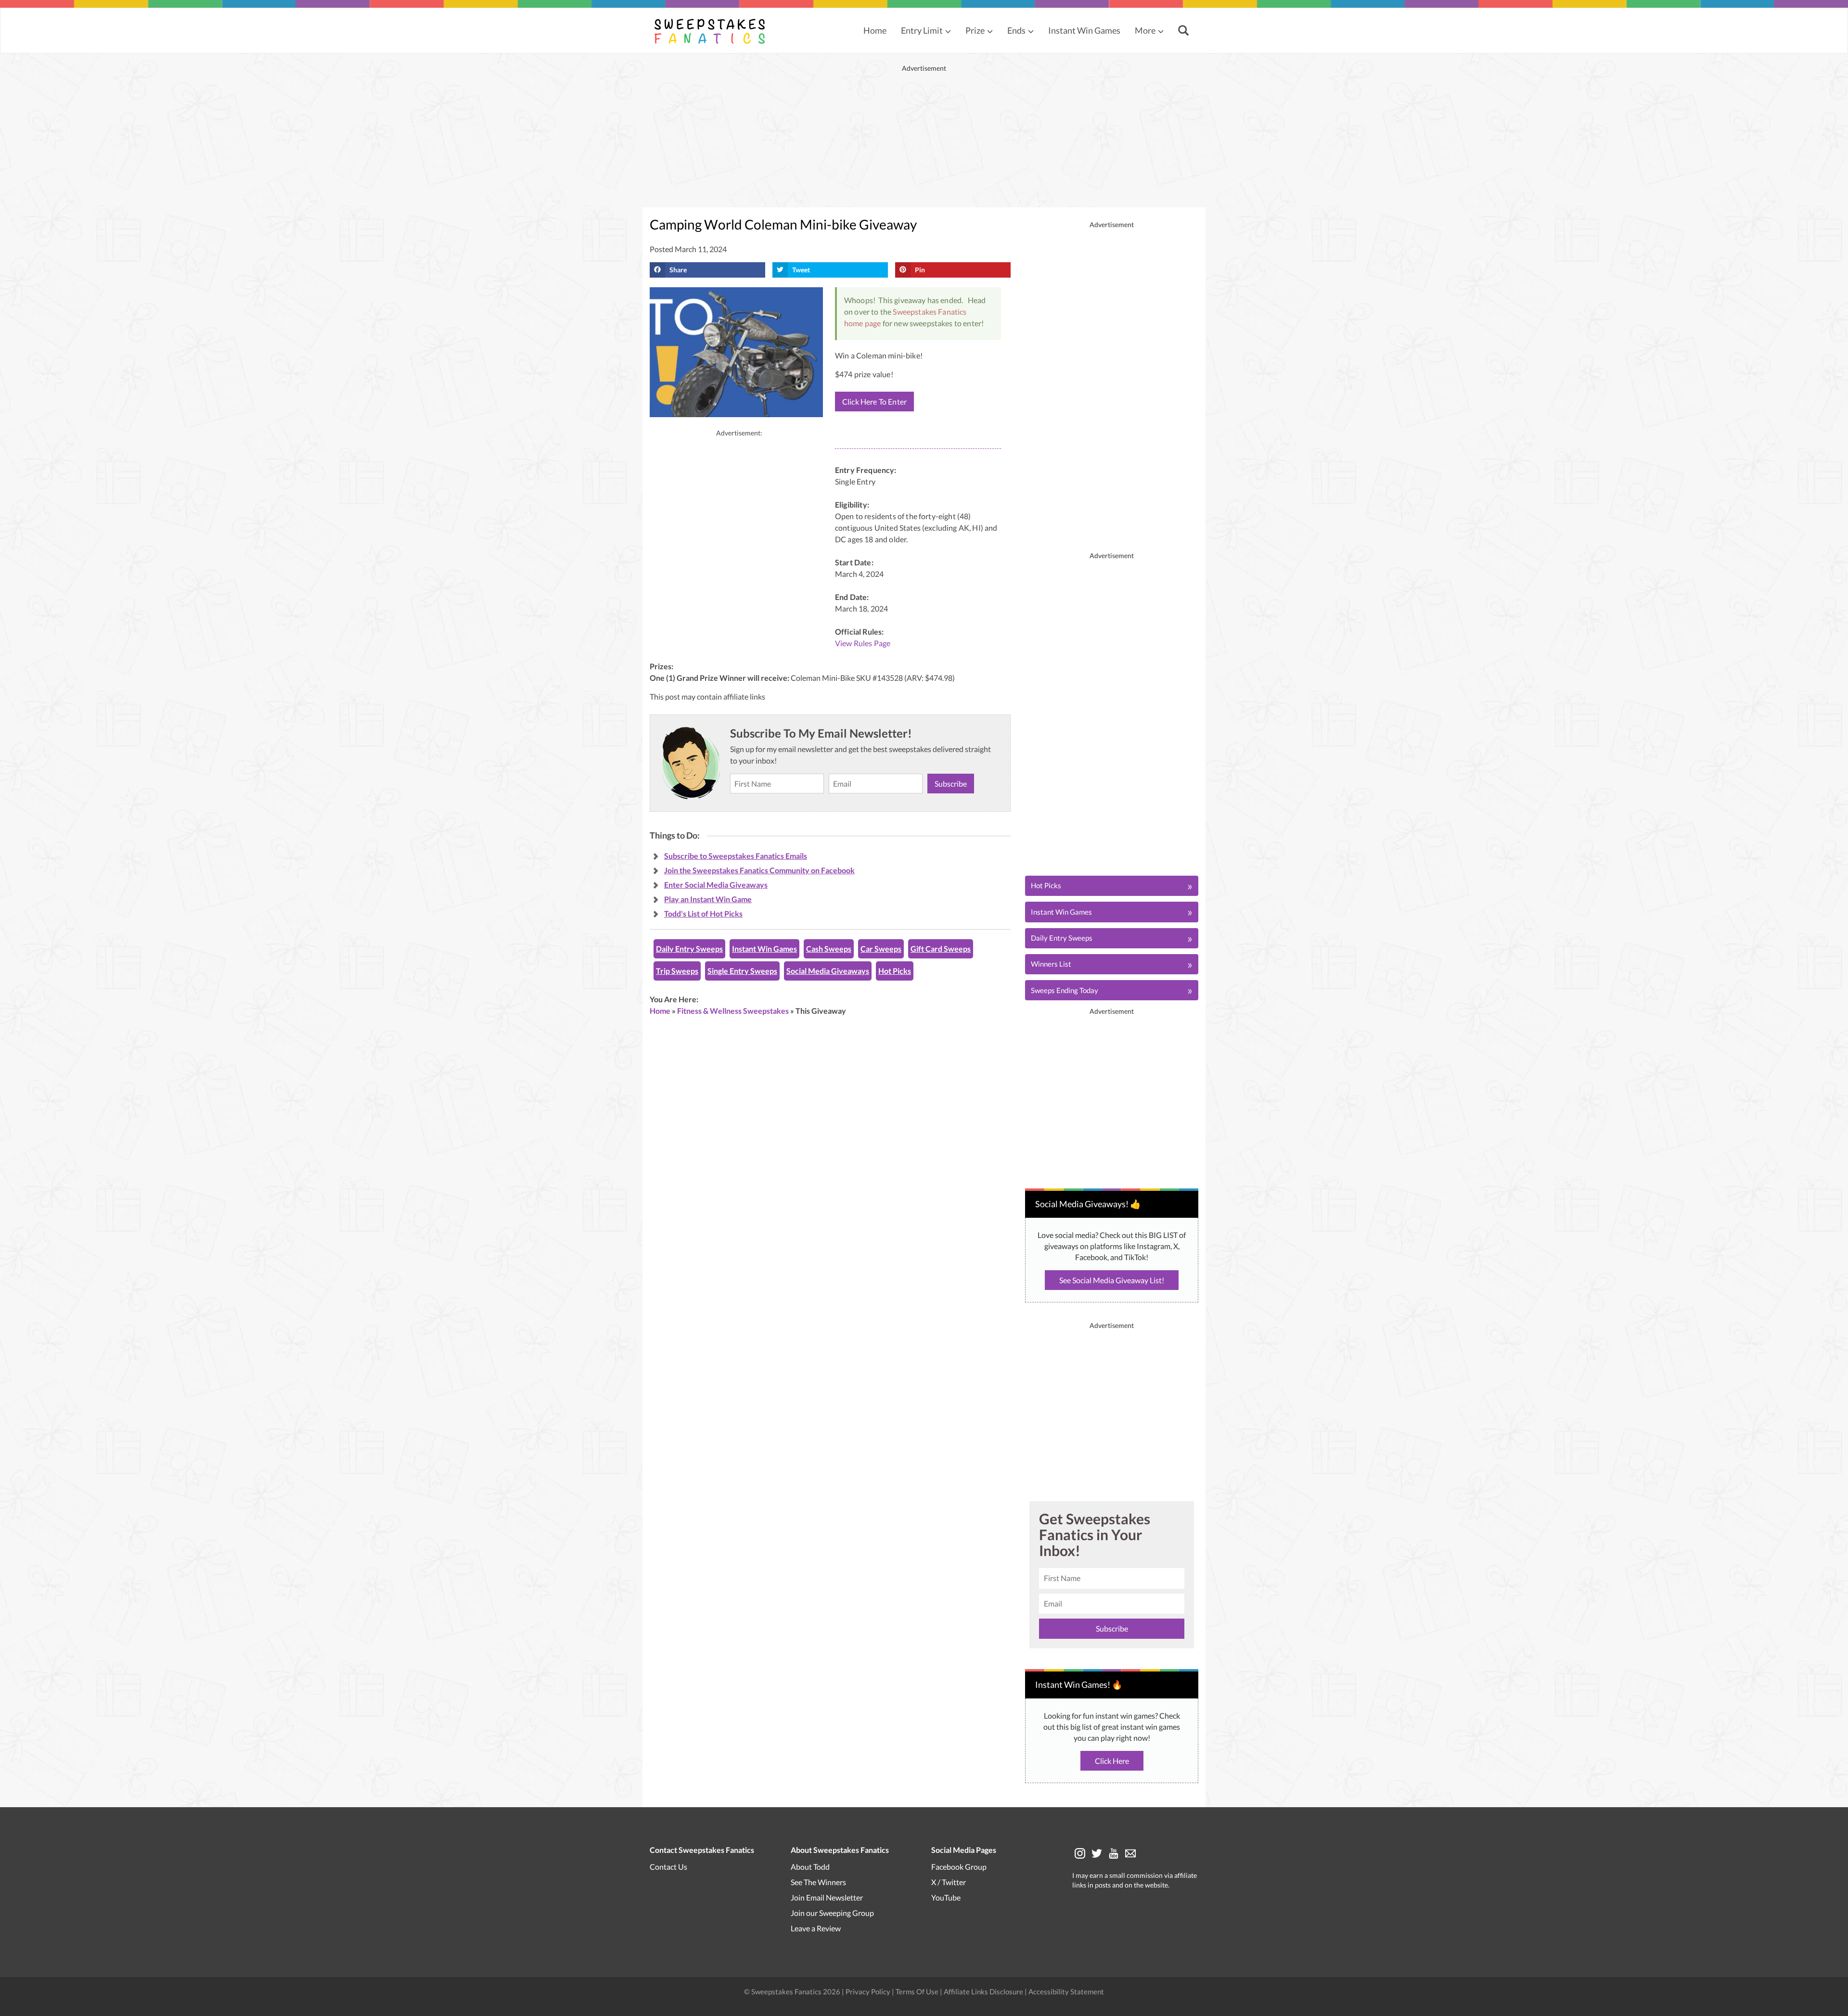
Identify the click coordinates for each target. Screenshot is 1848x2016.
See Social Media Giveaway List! (1112, 1280)
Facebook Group (959, 1866)
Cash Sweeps (829, 949)
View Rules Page (863, 643)
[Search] (1185, 31)
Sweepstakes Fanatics (930, 312)
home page (862, 323)
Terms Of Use (917, 1991)
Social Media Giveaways (828, 971)
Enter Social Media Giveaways (716, 885)
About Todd (810, 1866)
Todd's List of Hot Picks (703, 913)
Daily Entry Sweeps (689, 949)
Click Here (1112, 1761)
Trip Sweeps (677, 971)
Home (875, 30)
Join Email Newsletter (827, 1897)
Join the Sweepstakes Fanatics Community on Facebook (759, 870)
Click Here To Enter (874, 402)
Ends (1016, 30)
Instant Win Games (1084, 30)
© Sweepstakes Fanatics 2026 (793, 1991)
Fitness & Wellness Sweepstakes (733, 1011)
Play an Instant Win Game (708, 899)
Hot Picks (895, 971)
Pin (920, 270)
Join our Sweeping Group (832, 1912)
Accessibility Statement (1066, 1991)
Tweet (801, 270)
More (1145, 30)
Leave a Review (816, 1928)
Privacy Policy (869, 1991)
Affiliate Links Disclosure (984, 1991)
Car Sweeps (881, 949)
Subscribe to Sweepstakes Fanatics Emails (736, 856)
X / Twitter (949, 1882)
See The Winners (818, 1882)
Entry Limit (922, 30)
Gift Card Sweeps (941, 949)
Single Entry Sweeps (742, 971)
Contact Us (668, 1866)
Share (678, 270)
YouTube (946, 1897)
